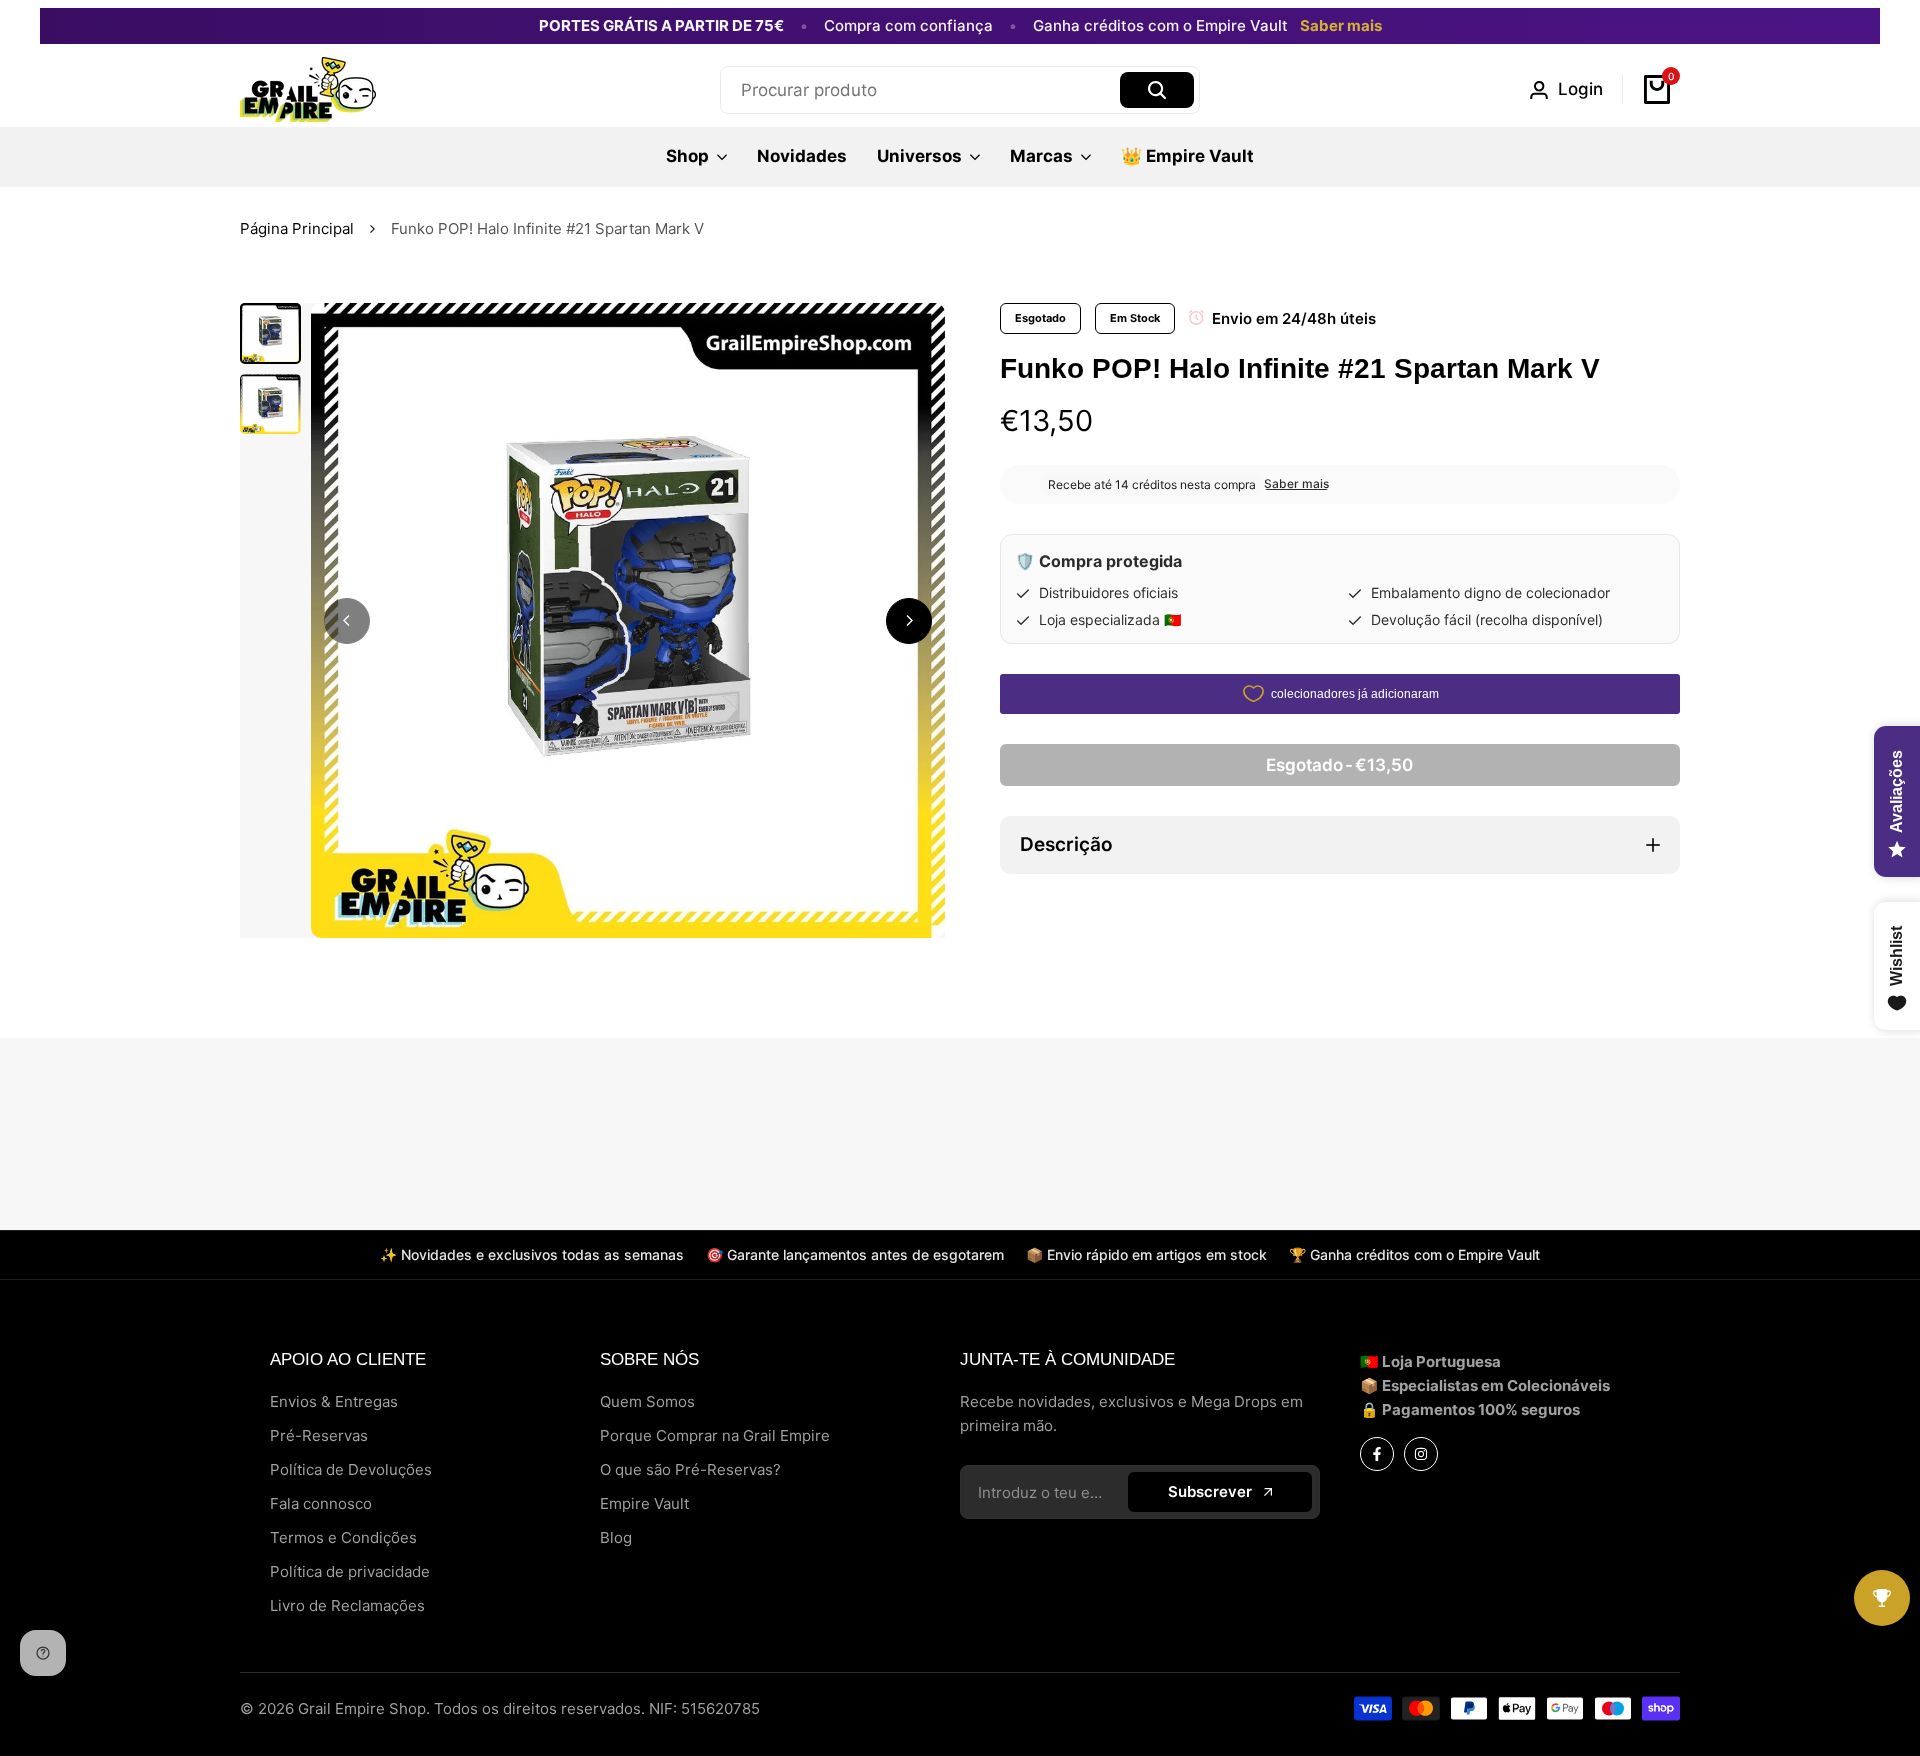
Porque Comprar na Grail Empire (715, 1435)
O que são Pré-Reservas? (690, 1469)
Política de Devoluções (351, 1469)
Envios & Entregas (334, 1401)
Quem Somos (647, 1401)
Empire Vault (644, 1503)
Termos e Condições (343, 1537)
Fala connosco (321, 1503)
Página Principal (297, 228)
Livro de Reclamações (347, 1605)
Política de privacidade (350, 1571)
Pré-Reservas (319, 1435)
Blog (616, 1537)
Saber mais (1341, 26)
